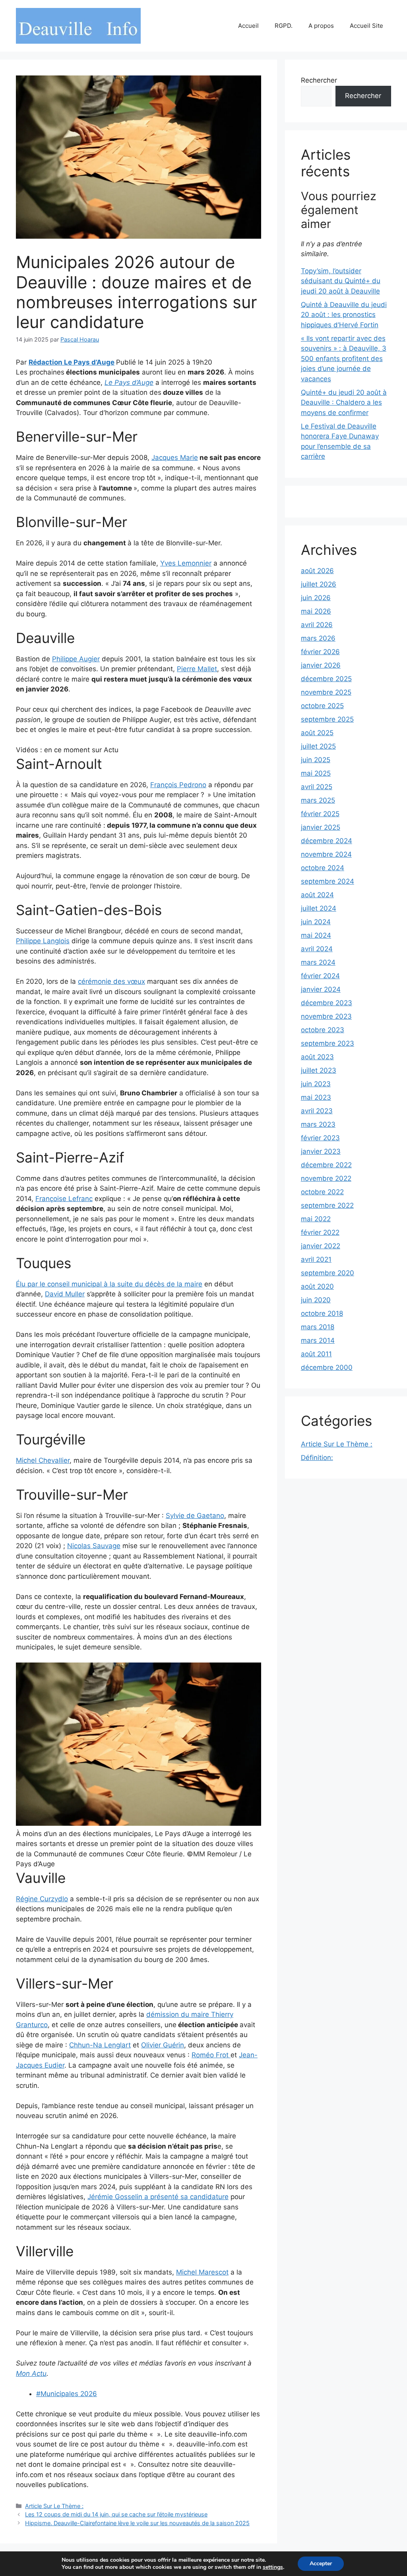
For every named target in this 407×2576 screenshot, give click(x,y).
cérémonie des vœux (111, 981)
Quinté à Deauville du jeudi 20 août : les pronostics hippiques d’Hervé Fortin (344, 315)
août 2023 (317, 1057)
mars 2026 (318, 638)
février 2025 (320, 814)
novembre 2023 (326, 1016)
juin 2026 (316, 598)
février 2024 (320, 976)
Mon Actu (31, 2373)
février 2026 (320, 652)
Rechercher (319, 80)
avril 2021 (316, 1259)
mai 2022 (316, 1219)
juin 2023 (316, 1084)
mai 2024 (316, 935)
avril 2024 (317, 949)
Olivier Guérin (163, 2045)
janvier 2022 (321, 1246)
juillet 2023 (319, 1070)
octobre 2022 (322, 1192)
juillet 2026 (319, 584)
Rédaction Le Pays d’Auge (72, 362)
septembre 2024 (328, 881)
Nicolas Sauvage (94, 1546)
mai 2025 (316, 773)
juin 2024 (316, 922)
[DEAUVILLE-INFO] (78, 25)
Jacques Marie (175, 458)
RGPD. (284, 26)
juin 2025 (316, 760)
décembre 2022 (326, 1165)
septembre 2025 (327, 719)
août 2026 (317, 571)
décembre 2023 (327, 1003)
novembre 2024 (326, 854)
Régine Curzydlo (42, 1899)
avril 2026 (317, 625)
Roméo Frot (211, 2055)
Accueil (248, 26)
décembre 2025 (326, 679)
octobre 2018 (322, 1313)
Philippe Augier (76, 659)
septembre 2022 (327, 1205)
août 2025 (317, 733)
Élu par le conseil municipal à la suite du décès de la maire (109, 1284)
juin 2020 (316, 1300)
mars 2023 (318, 1124)
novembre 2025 (326, 692)
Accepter (321, 2563)
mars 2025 (318, 800)
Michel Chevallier (43, 1460)
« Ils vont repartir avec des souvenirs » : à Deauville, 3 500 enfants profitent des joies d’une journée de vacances (344, 359)
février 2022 (320, 1232)
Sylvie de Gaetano (195, 1516)
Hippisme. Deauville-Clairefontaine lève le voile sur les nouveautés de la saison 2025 (137, 2523)
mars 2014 (318, 1340)
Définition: (317, 1458)
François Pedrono (178, 785)
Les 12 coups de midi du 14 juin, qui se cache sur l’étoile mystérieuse (116, 2514)
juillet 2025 (318, 746)
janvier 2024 (321, 989)
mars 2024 (318, 962)
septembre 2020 (328, 1273)
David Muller (65, 1294)
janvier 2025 (321, 827)
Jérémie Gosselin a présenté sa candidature (158, 2197)
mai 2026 (316, 611)
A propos (321, 26)
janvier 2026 (321, 665)
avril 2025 (317, 787)
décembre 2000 (327, 1367)
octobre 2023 (323, 1030)
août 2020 (317, 1286)
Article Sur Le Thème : (54, 2506)
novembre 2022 (326, 1178)
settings (273, 2567)
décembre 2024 (327, 841)
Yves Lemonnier (186, 563)
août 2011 (316, 1354)
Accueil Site (366, 26)
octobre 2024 (323, 868)
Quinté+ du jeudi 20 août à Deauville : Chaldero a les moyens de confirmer (344, 403)
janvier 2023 (321, 1151)
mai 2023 (316, 1097)
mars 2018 (318, 1327)
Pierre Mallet (197, 669)
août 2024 (317, 895)
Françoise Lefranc (64, 1199)
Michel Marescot (202, 2272)
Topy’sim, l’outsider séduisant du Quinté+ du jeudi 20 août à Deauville (341, 281)
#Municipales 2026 (67, 2394)
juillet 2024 (319, 908)
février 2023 (320, 1138)
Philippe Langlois (43, 941)
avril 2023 (317, 1111)
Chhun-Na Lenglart (100, 2045)
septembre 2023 (328, 1043)
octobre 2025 (322, 706)
